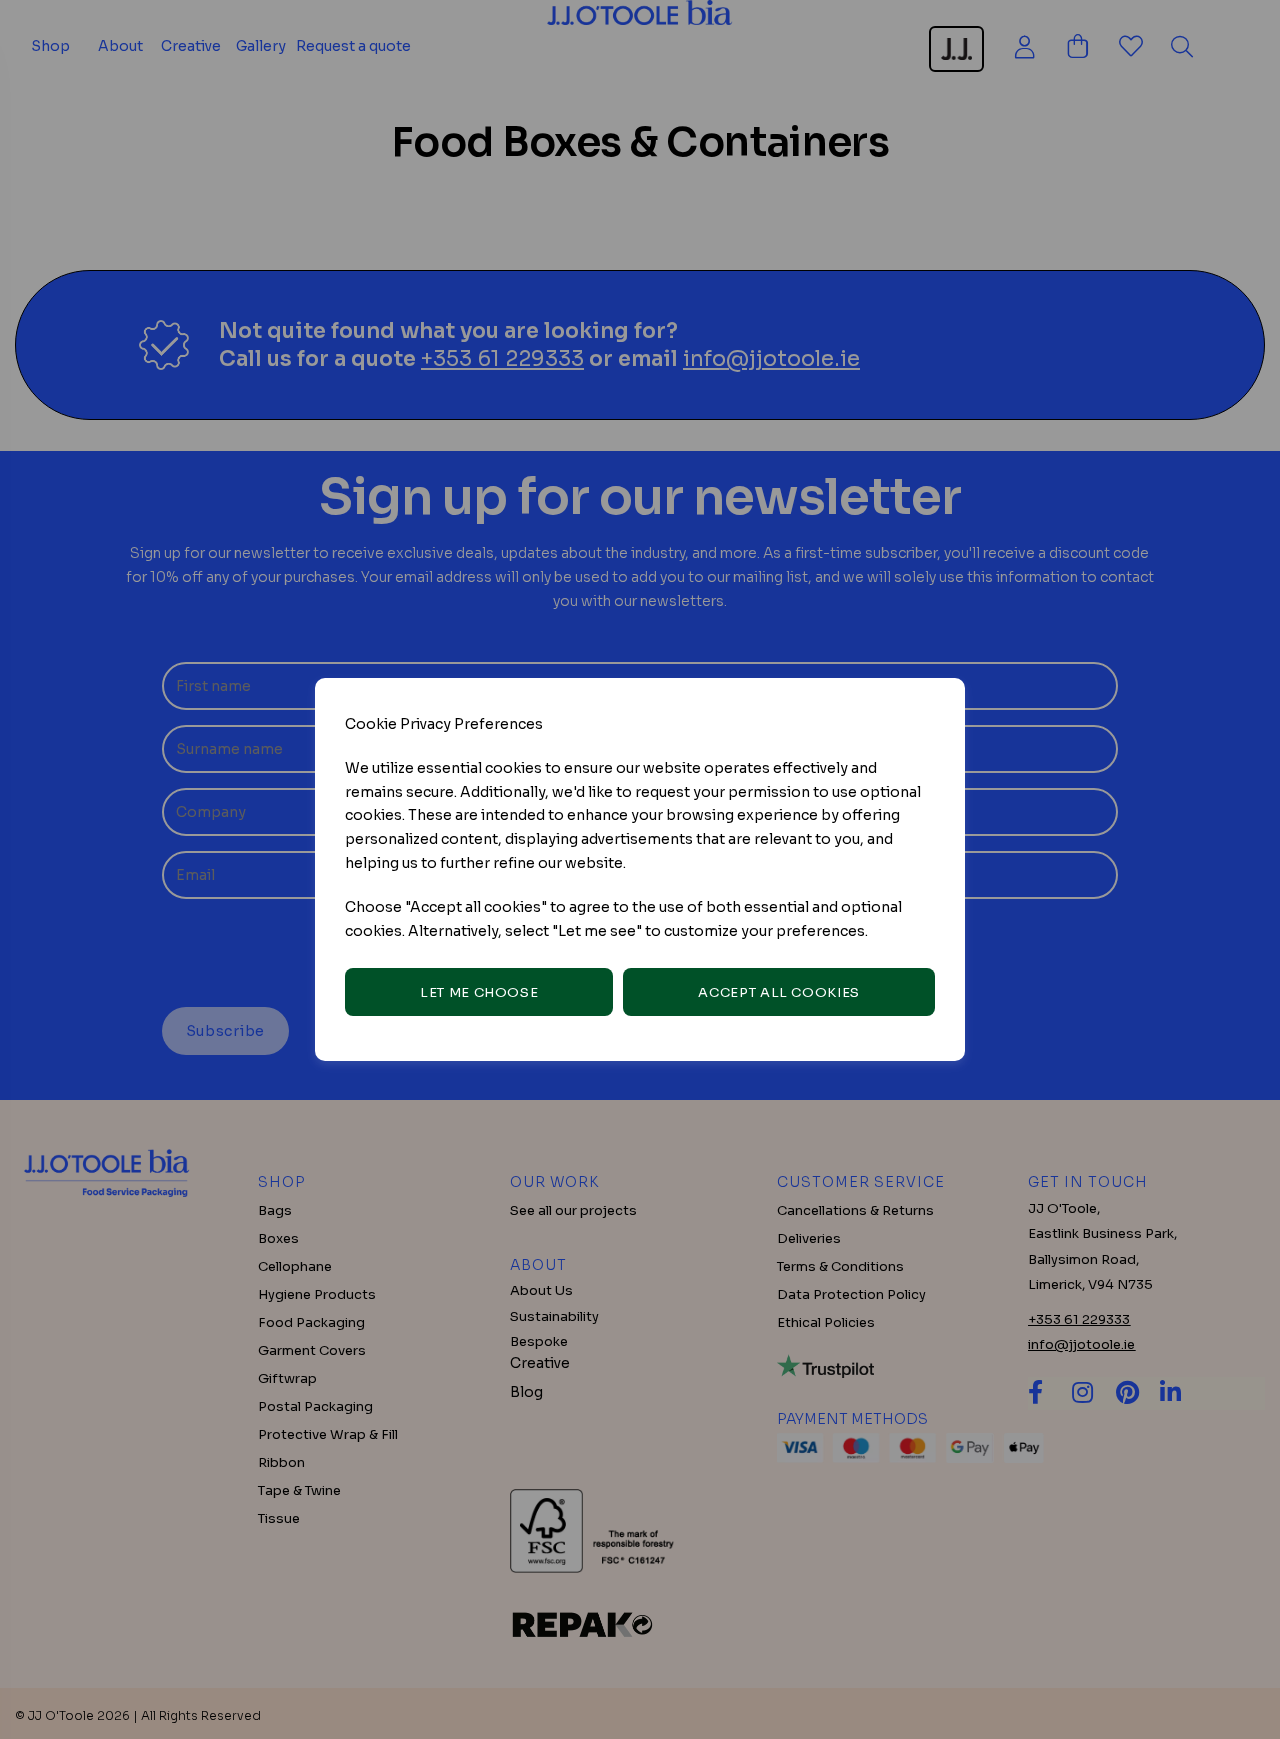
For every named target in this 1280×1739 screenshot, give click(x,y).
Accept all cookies (779, 992)
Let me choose (479, 992)
